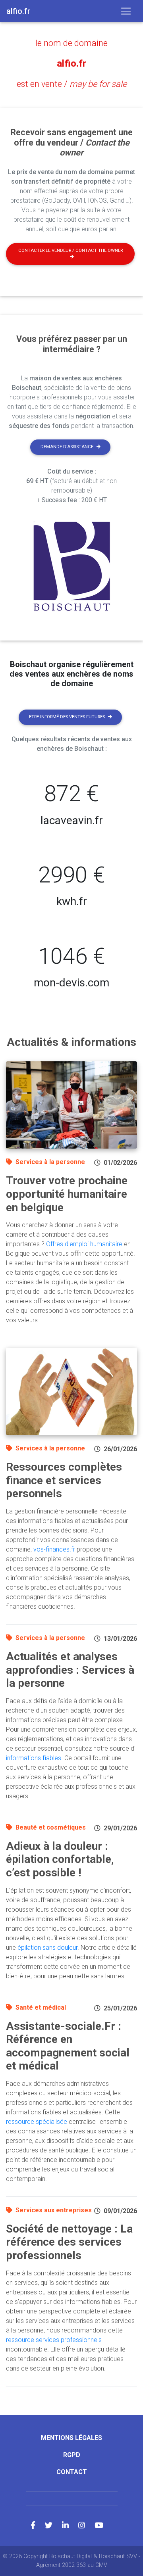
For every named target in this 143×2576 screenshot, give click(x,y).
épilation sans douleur (47, 1948)
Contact (72, 2472)
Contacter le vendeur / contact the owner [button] (71, 250)
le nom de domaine (71, 43)
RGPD (72, 2455)
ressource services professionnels (54, 2340)
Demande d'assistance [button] (67, 447)
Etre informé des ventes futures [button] (67, 717)
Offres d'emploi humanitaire (84, 1244)
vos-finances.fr (54, 1549)
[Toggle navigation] (126, 11)
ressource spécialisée (37, 2122)
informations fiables (34, 1758)
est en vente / (72, 84)
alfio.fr (71, 63)
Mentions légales (71, 2438)
